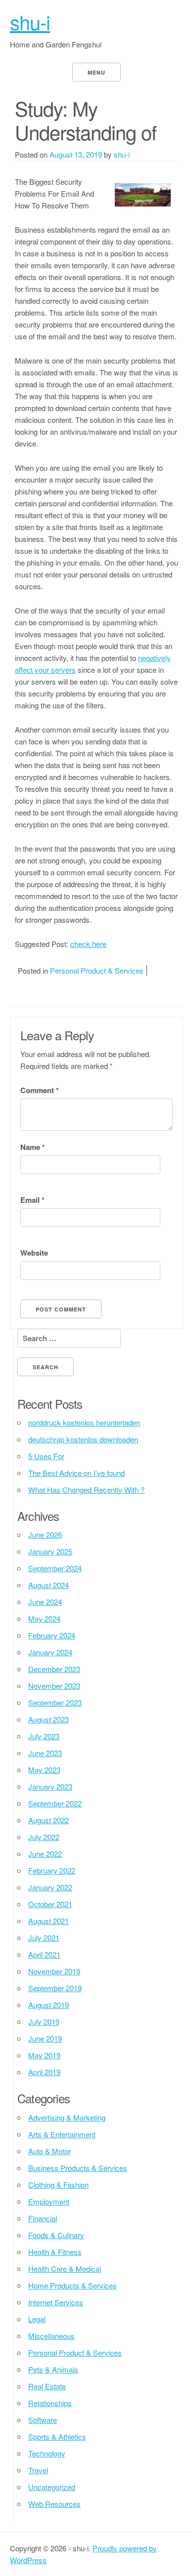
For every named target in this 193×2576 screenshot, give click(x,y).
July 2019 (44, 2022)
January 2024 (50, 1652)
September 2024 (55, 1568)
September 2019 (55, 1988)
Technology (47, 2453)
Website (34, 1253)
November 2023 (54, 1686)
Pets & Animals (53, 2369)
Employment (49, 2201)
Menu (96, 72)
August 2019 (48, 2005)
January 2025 (50, 1551)
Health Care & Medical (65, 2269)
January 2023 (50, 1786)
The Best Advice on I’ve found (76, 1473)
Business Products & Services (78, 2168)
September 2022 (55, 1803)
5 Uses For (46, 1456)
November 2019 (54, 1971)
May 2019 (44, 2055)
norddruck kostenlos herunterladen (84, 1422)
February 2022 (52, 1870)
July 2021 (44, 1938)
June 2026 (45, 1534)
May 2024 (44, 1618)
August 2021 (48, 1921)
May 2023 (44, 1770)
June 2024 (45, 1602)
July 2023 (44, 1736)
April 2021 (44, 1954)
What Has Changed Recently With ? (86, 1490)
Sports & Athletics (57, 2436)
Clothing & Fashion (58, 2185)
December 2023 (54, 1669)
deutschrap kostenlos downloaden (83, 1439)
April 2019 (44, 2072)
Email (32, 1200)
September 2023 (55, 1702)
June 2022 (45, 1854)
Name (33, 1147)
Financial (43, 2218)
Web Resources (54, 2504)
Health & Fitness (55, 2252)
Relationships (50, 2403)
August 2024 (48, 1585)
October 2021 (50, 1904)
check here (88, 944)
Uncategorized (52, 2487)
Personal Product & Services (97, 970)
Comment (40, 1090)
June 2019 (45, 2038)
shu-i (30, 21)
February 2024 (52, 1635)
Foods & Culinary (56, 2235)
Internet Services (56, 2302)
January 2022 (50, 1887)
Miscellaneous (51, 2336)
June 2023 (45, 1753)
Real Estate (47, 2386)
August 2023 (48, 1719)
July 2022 (44, 1837)
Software (43, 2420)
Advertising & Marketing (67, 2117)
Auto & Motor (49, 2151)
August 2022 (48, 1820)
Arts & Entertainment (62, 2134)
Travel (38, 2470)
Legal (37, 2319)
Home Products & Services (72, 2285)
